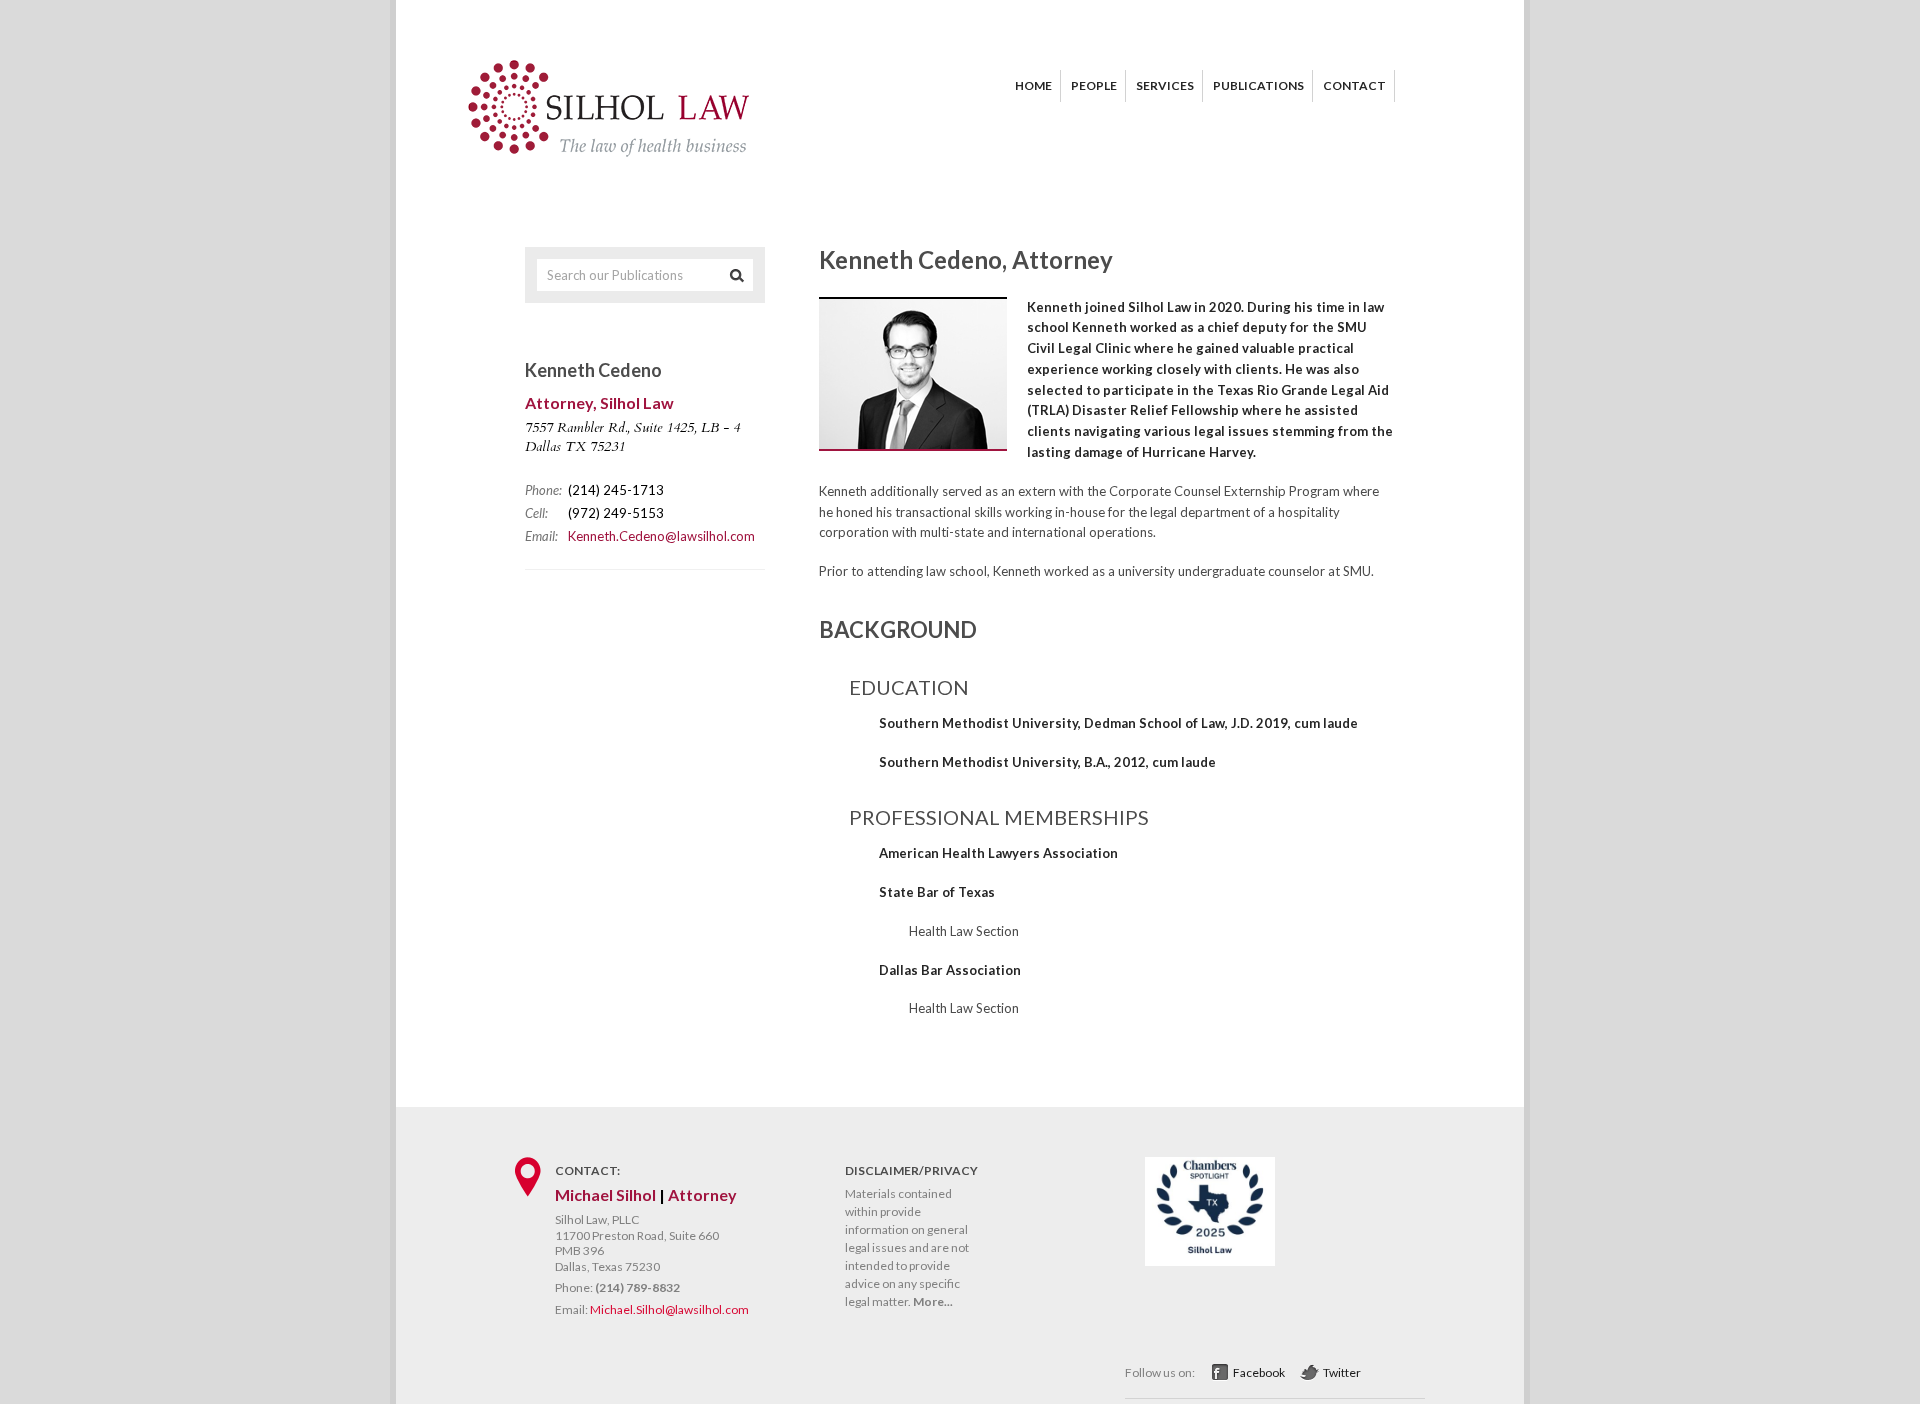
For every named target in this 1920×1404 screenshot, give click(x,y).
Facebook (1259, 1372)
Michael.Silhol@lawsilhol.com (669, 1309)
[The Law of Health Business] (610, 155)
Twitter (1342, 1372)
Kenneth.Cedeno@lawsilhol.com (661, 536)
